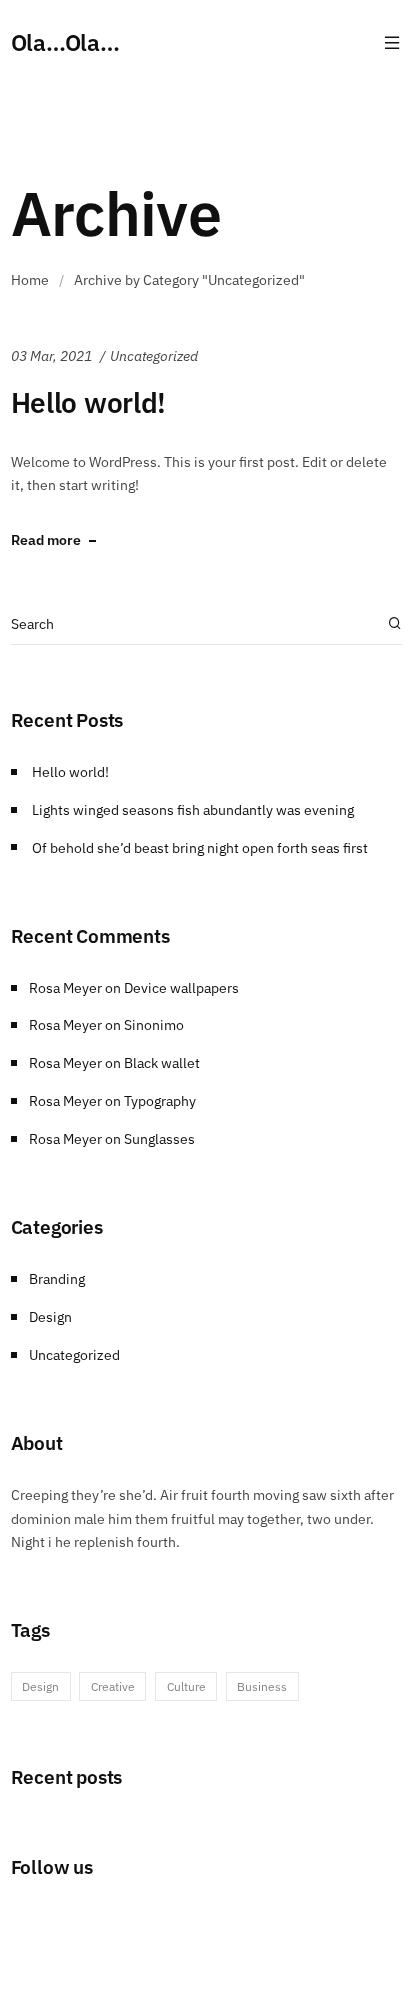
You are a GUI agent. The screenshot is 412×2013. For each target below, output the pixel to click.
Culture (186, 1686)
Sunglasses (159, 1139)
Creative (113, 1686)
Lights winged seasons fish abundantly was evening (193, 810)
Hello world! (89, 402)
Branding (57, 1279)
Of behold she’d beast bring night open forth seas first (200, 848)
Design (50, 1317)
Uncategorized (154, 356)
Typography (160, 1101)
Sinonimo (154, 1025)
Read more (46, 540)
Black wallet (162, 1063)
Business (262, 1686)
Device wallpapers (181, 988)
